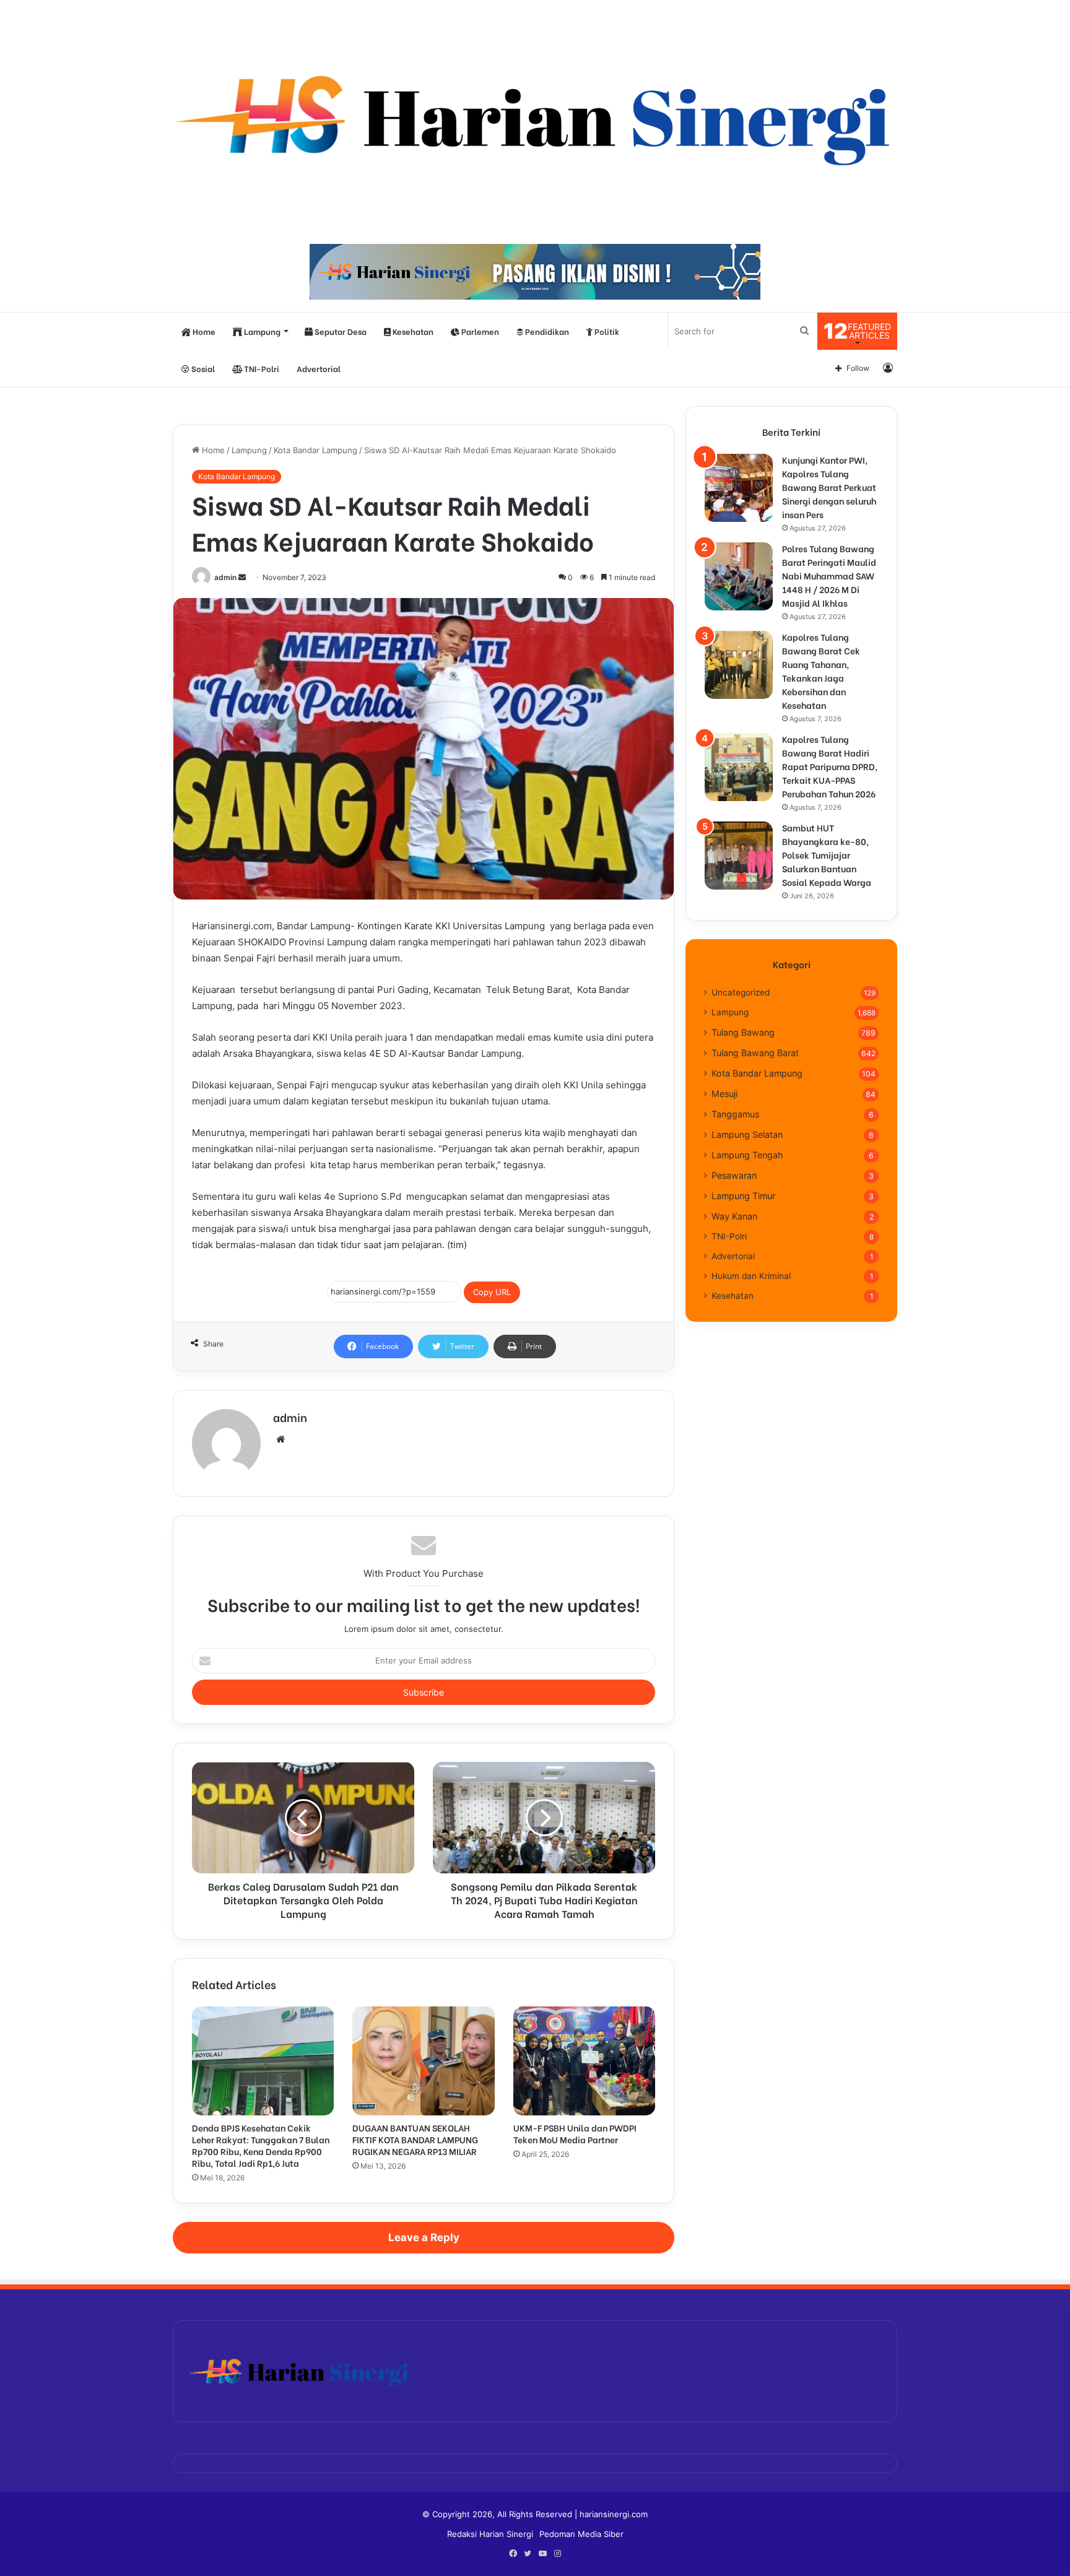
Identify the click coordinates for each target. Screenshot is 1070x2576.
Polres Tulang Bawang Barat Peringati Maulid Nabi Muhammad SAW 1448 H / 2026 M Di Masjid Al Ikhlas (829, 575)
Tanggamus (735, 1114)
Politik (606, 331)
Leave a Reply (424, 2237)
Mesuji (724, 1094)
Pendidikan (546, 331)
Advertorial (319, 368)
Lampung (261, 331)
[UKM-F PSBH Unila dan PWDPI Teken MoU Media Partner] (584, 2061)
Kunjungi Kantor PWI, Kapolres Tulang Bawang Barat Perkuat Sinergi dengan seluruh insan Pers (829, 487)
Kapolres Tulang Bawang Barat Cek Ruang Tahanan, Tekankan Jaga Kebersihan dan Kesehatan (821, 671)
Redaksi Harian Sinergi (490, 2534)
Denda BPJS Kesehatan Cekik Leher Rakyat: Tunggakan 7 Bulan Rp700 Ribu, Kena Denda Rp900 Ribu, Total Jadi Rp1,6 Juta (261, 2145)
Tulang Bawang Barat (755, 1053)
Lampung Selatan (747, 1134)
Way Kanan (734, 1216)
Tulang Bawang (743, 1032)
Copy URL (492, 1292)
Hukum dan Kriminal (751, 1276)
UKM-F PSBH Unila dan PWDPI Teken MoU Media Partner (575, 2133)
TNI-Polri (261, 368)
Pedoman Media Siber (581, 2534)
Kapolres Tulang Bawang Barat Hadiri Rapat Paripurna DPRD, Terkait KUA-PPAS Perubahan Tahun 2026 (830, 766)
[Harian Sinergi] (535, 116)
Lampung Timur (743, 1196)
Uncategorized (741, 992)
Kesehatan (412, 331)
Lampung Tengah (747, 1155)
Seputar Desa (340, 331)
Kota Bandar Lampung (315, 450)
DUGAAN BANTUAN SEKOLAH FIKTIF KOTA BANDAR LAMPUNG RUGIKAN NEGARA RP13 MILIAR (415, 2139)
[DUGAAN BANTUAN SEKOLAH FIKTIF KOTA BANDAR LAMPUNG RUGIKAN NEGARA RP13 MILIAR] (423, 2061)
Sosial (202, 368)
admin (225, 577)
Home (203, 331)
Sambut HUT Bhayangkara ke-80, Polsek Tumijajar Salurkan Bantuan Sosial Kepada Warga (827, 855)
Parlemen (479, 331)
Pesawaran (734, 1175)
